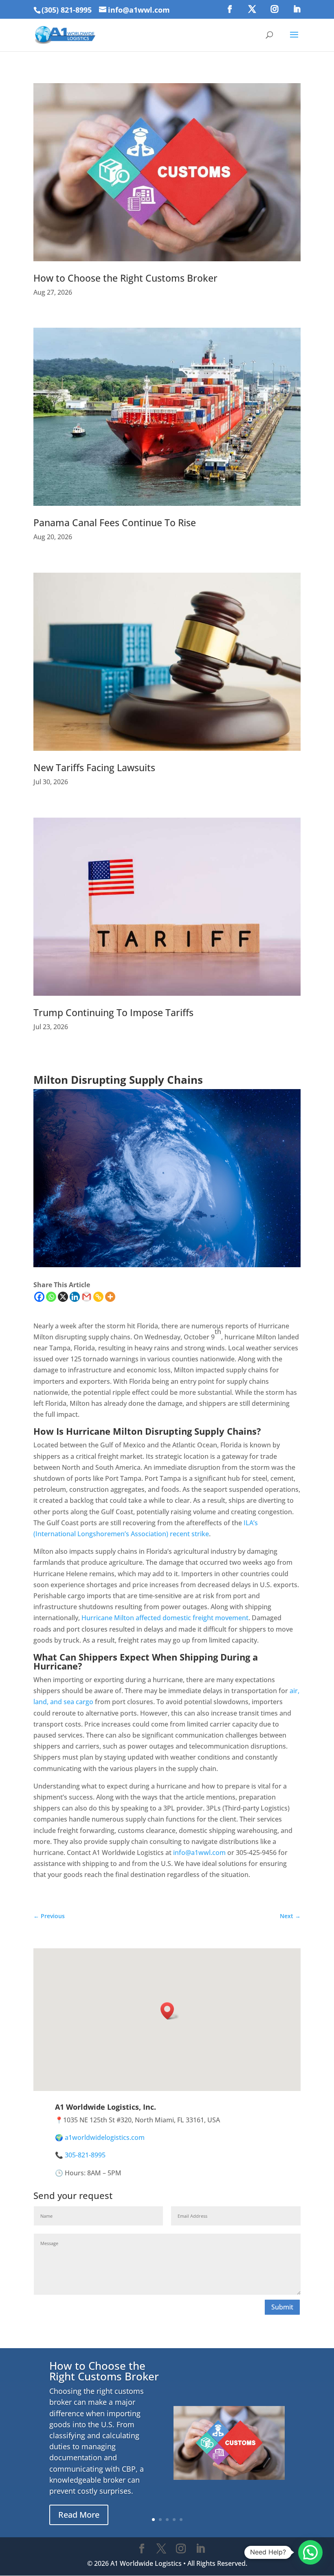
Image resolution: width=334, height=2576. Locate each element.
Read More (79, 2515)
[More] (110, 1297)
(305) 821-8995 (67, 10)
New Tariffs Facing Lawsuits (94, 768)
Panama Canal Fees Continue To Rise (115, 523)
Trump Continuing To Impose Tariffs (113, 1012)
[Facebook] (39, 1297)
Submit (282, 2307)
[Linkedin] (75, 1297)
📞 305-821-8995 (80, 2155)
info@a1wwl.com (199, 1853)
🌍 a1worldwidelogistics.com (100, 2137)
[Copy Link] (98, 1297)
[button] (170, 2011)
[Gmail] (87, 1297)
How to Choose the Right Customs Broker (125, 278)
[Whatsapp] (51, 1297)
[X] (63, 1297)
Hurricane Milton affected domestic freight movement (165, 1618)
